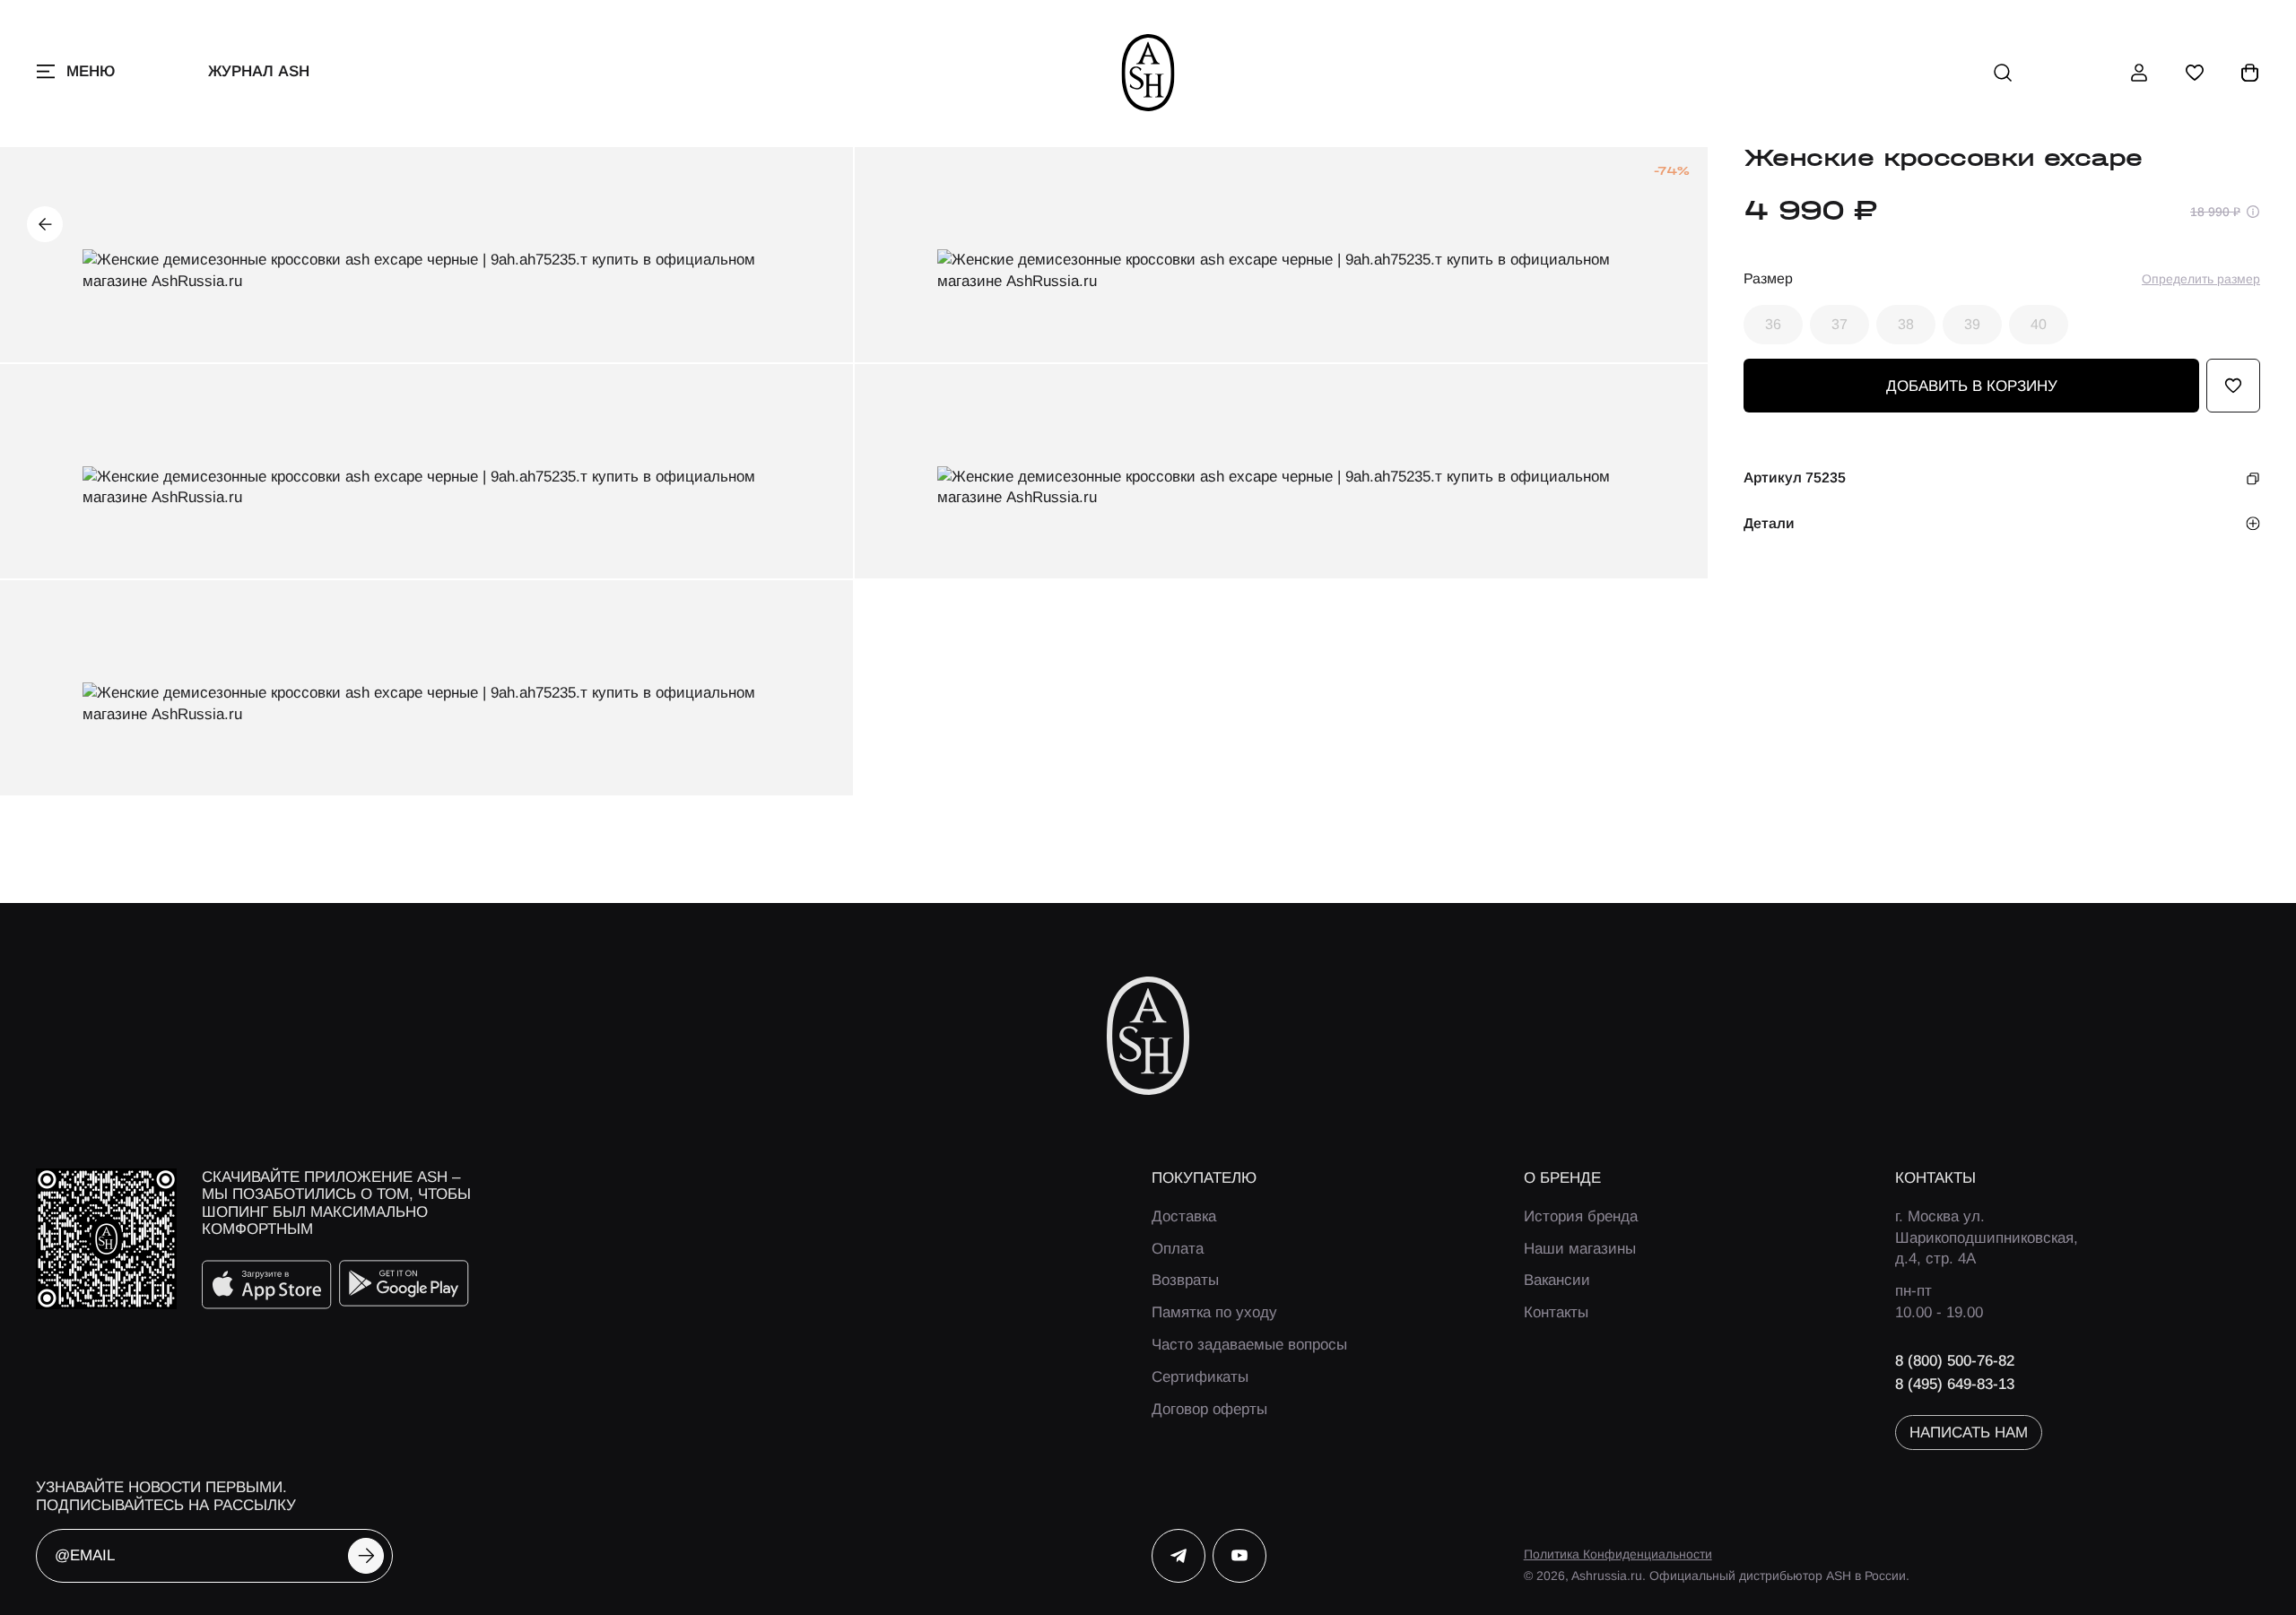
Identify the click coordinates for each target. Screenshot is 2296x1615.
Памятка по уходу (1214, 1312)
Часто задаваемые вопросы (1249, 1345)
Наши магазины (1580, 1249)
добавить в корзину (1972, 386)
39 (1972, 324)
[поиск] (2003, 73)
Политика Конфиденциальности (1618, 1554)
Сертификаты (1200, 1377)
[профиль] (2139, 73)
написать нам (1969, 1433)
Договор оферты (1209, 1409)
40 (2039, 324)
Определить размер (2201, 279)
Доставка (1184, 1216)
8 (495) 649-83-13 (1955, 1384)
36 (1773, 324)
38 (1906, 324)
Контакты (1556, 1312)
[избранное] (2195, 73)
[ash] (1148, 73)
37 (1839, 324)
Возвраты (1185, 1280)
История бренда (1581, 1216)
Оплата (1178, 1249)
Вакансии (1557, 1280)
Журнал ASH (259, 71)
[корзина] (2250, 73)
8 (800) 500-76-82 (1955, 1361)
